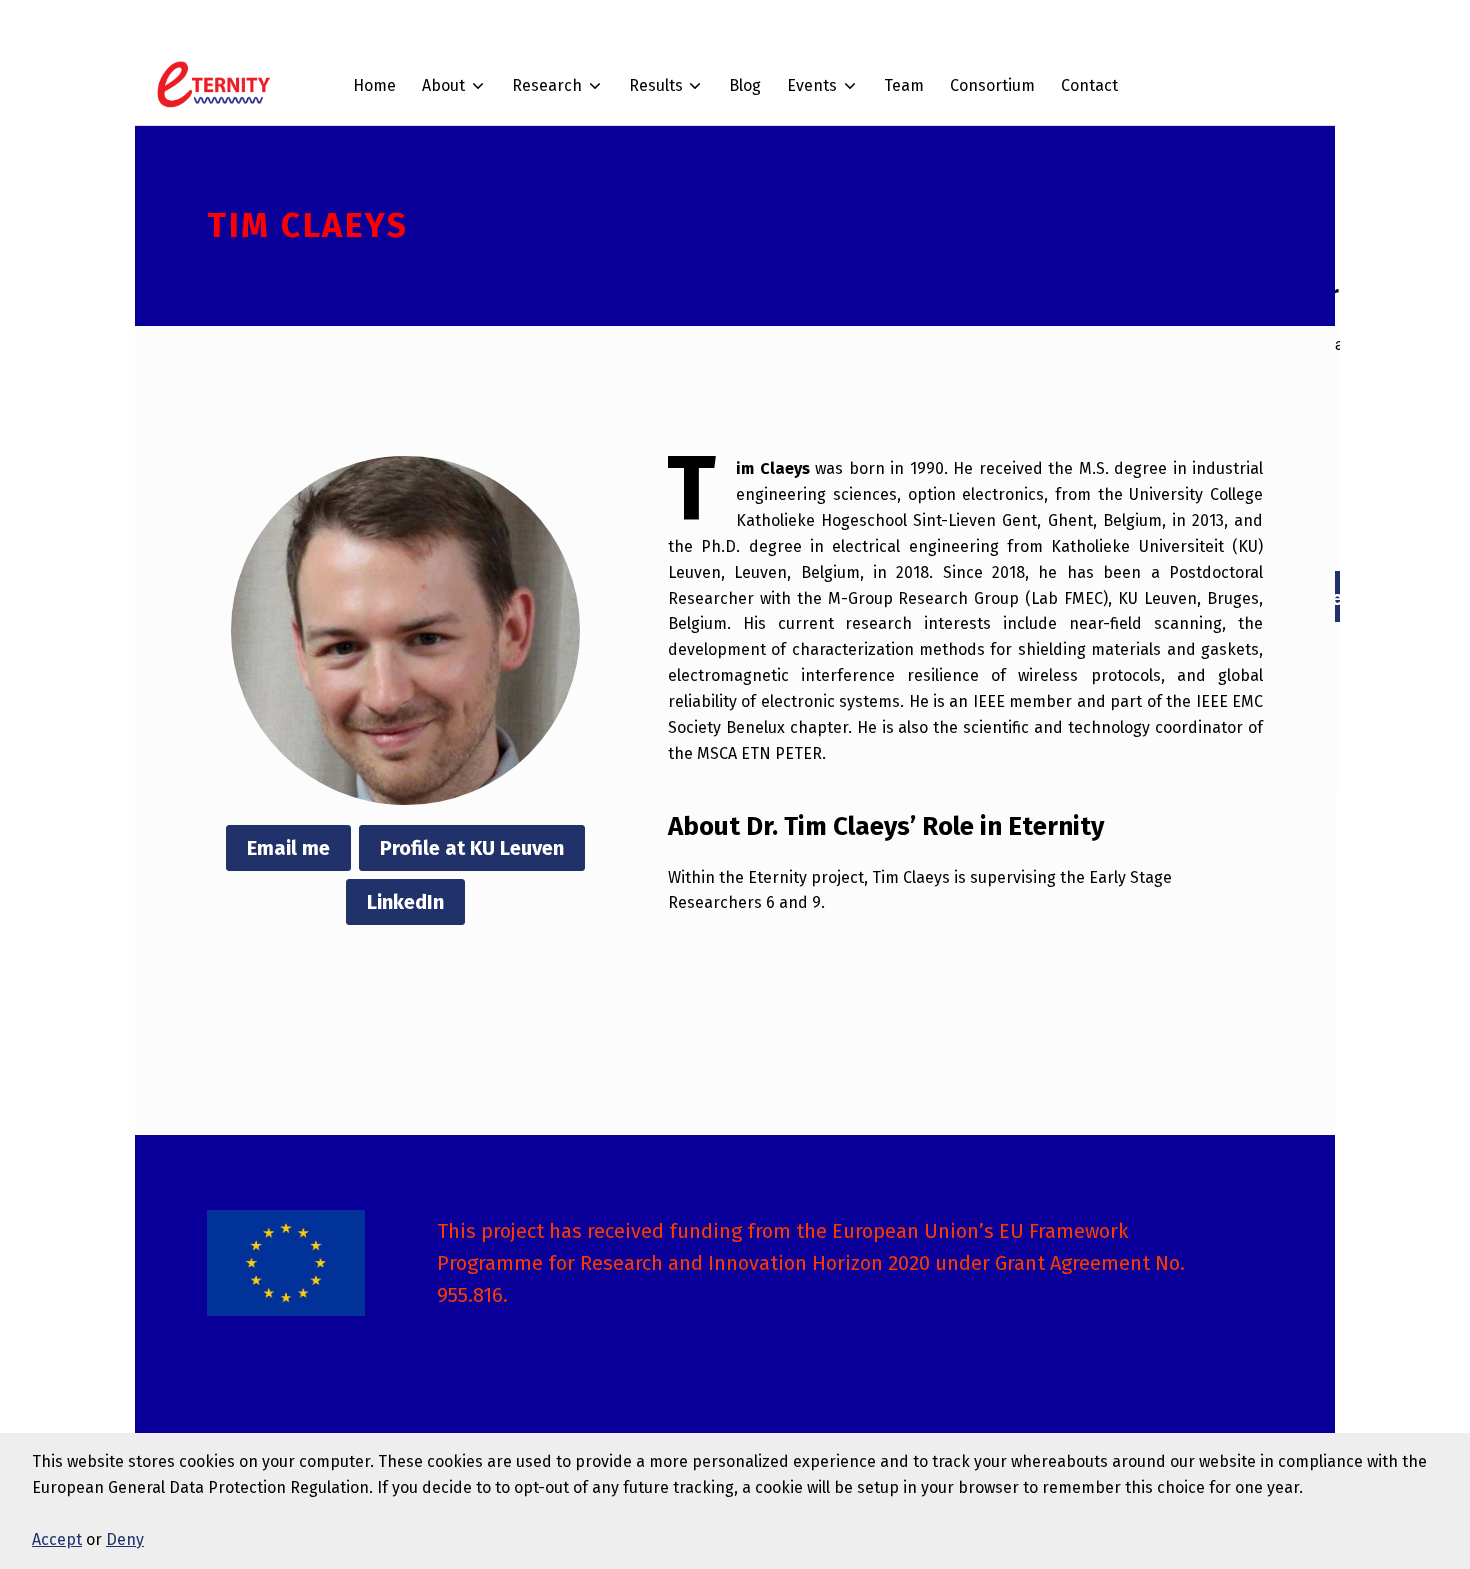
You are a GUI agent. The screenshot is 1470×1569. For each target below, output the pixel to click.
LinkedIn (405, 902)
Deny (125, 1539)
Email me (288, 848)
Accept (57, 1539)
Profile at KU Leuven (472, 848)
